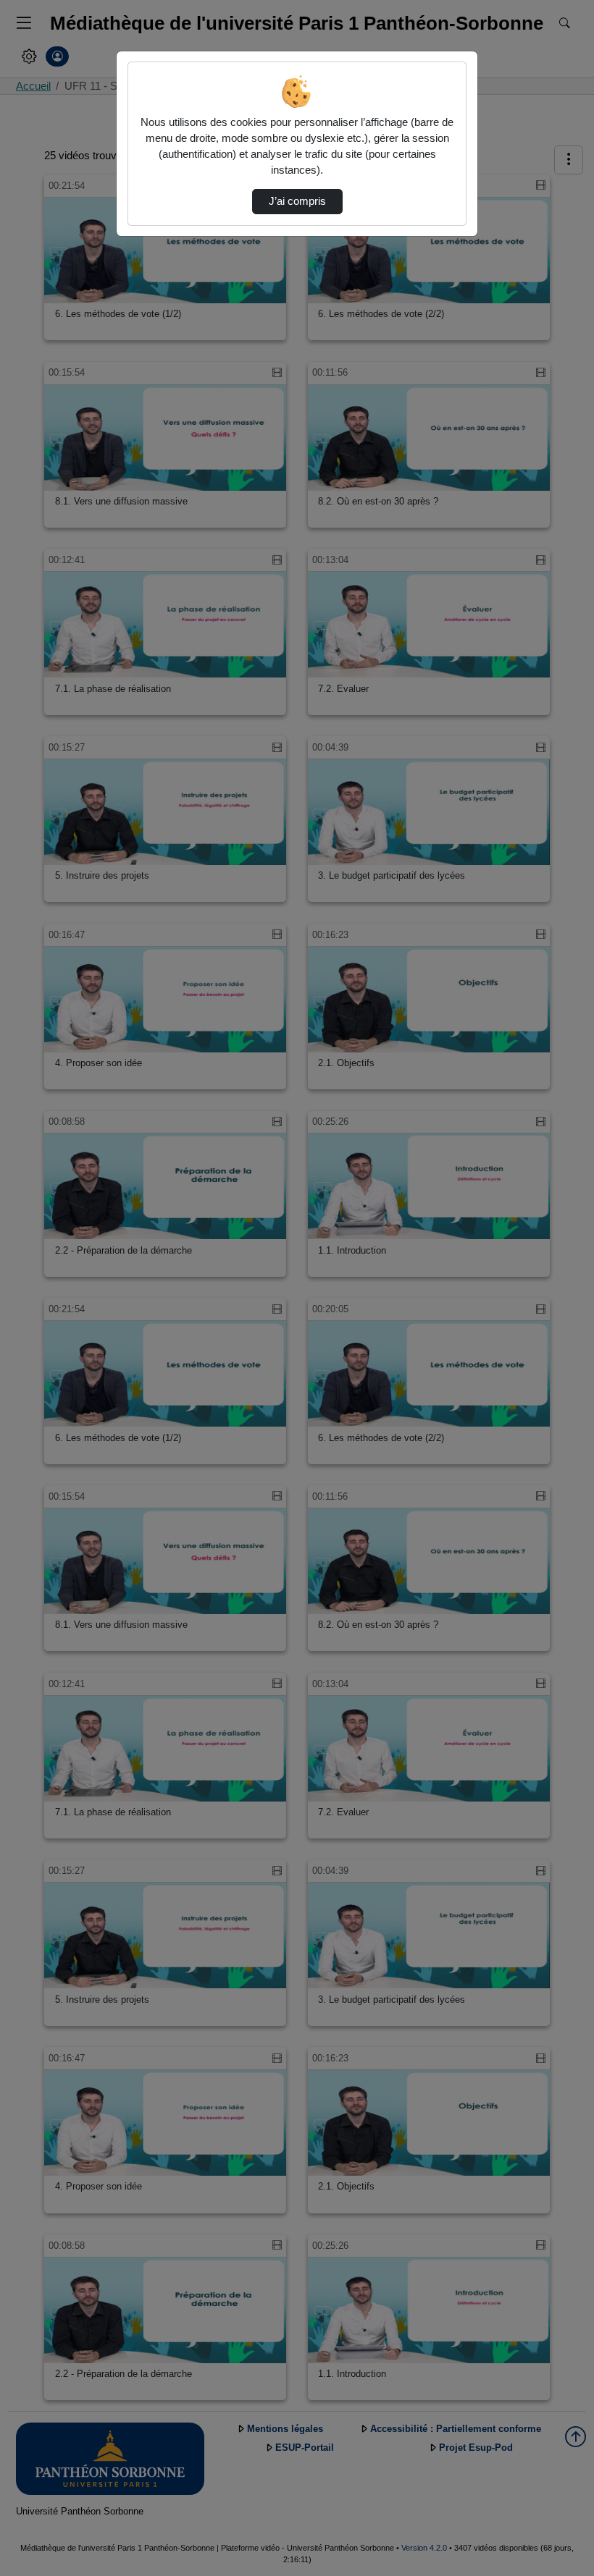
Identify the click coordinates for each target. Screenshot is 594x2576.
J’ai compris (297, 201)
